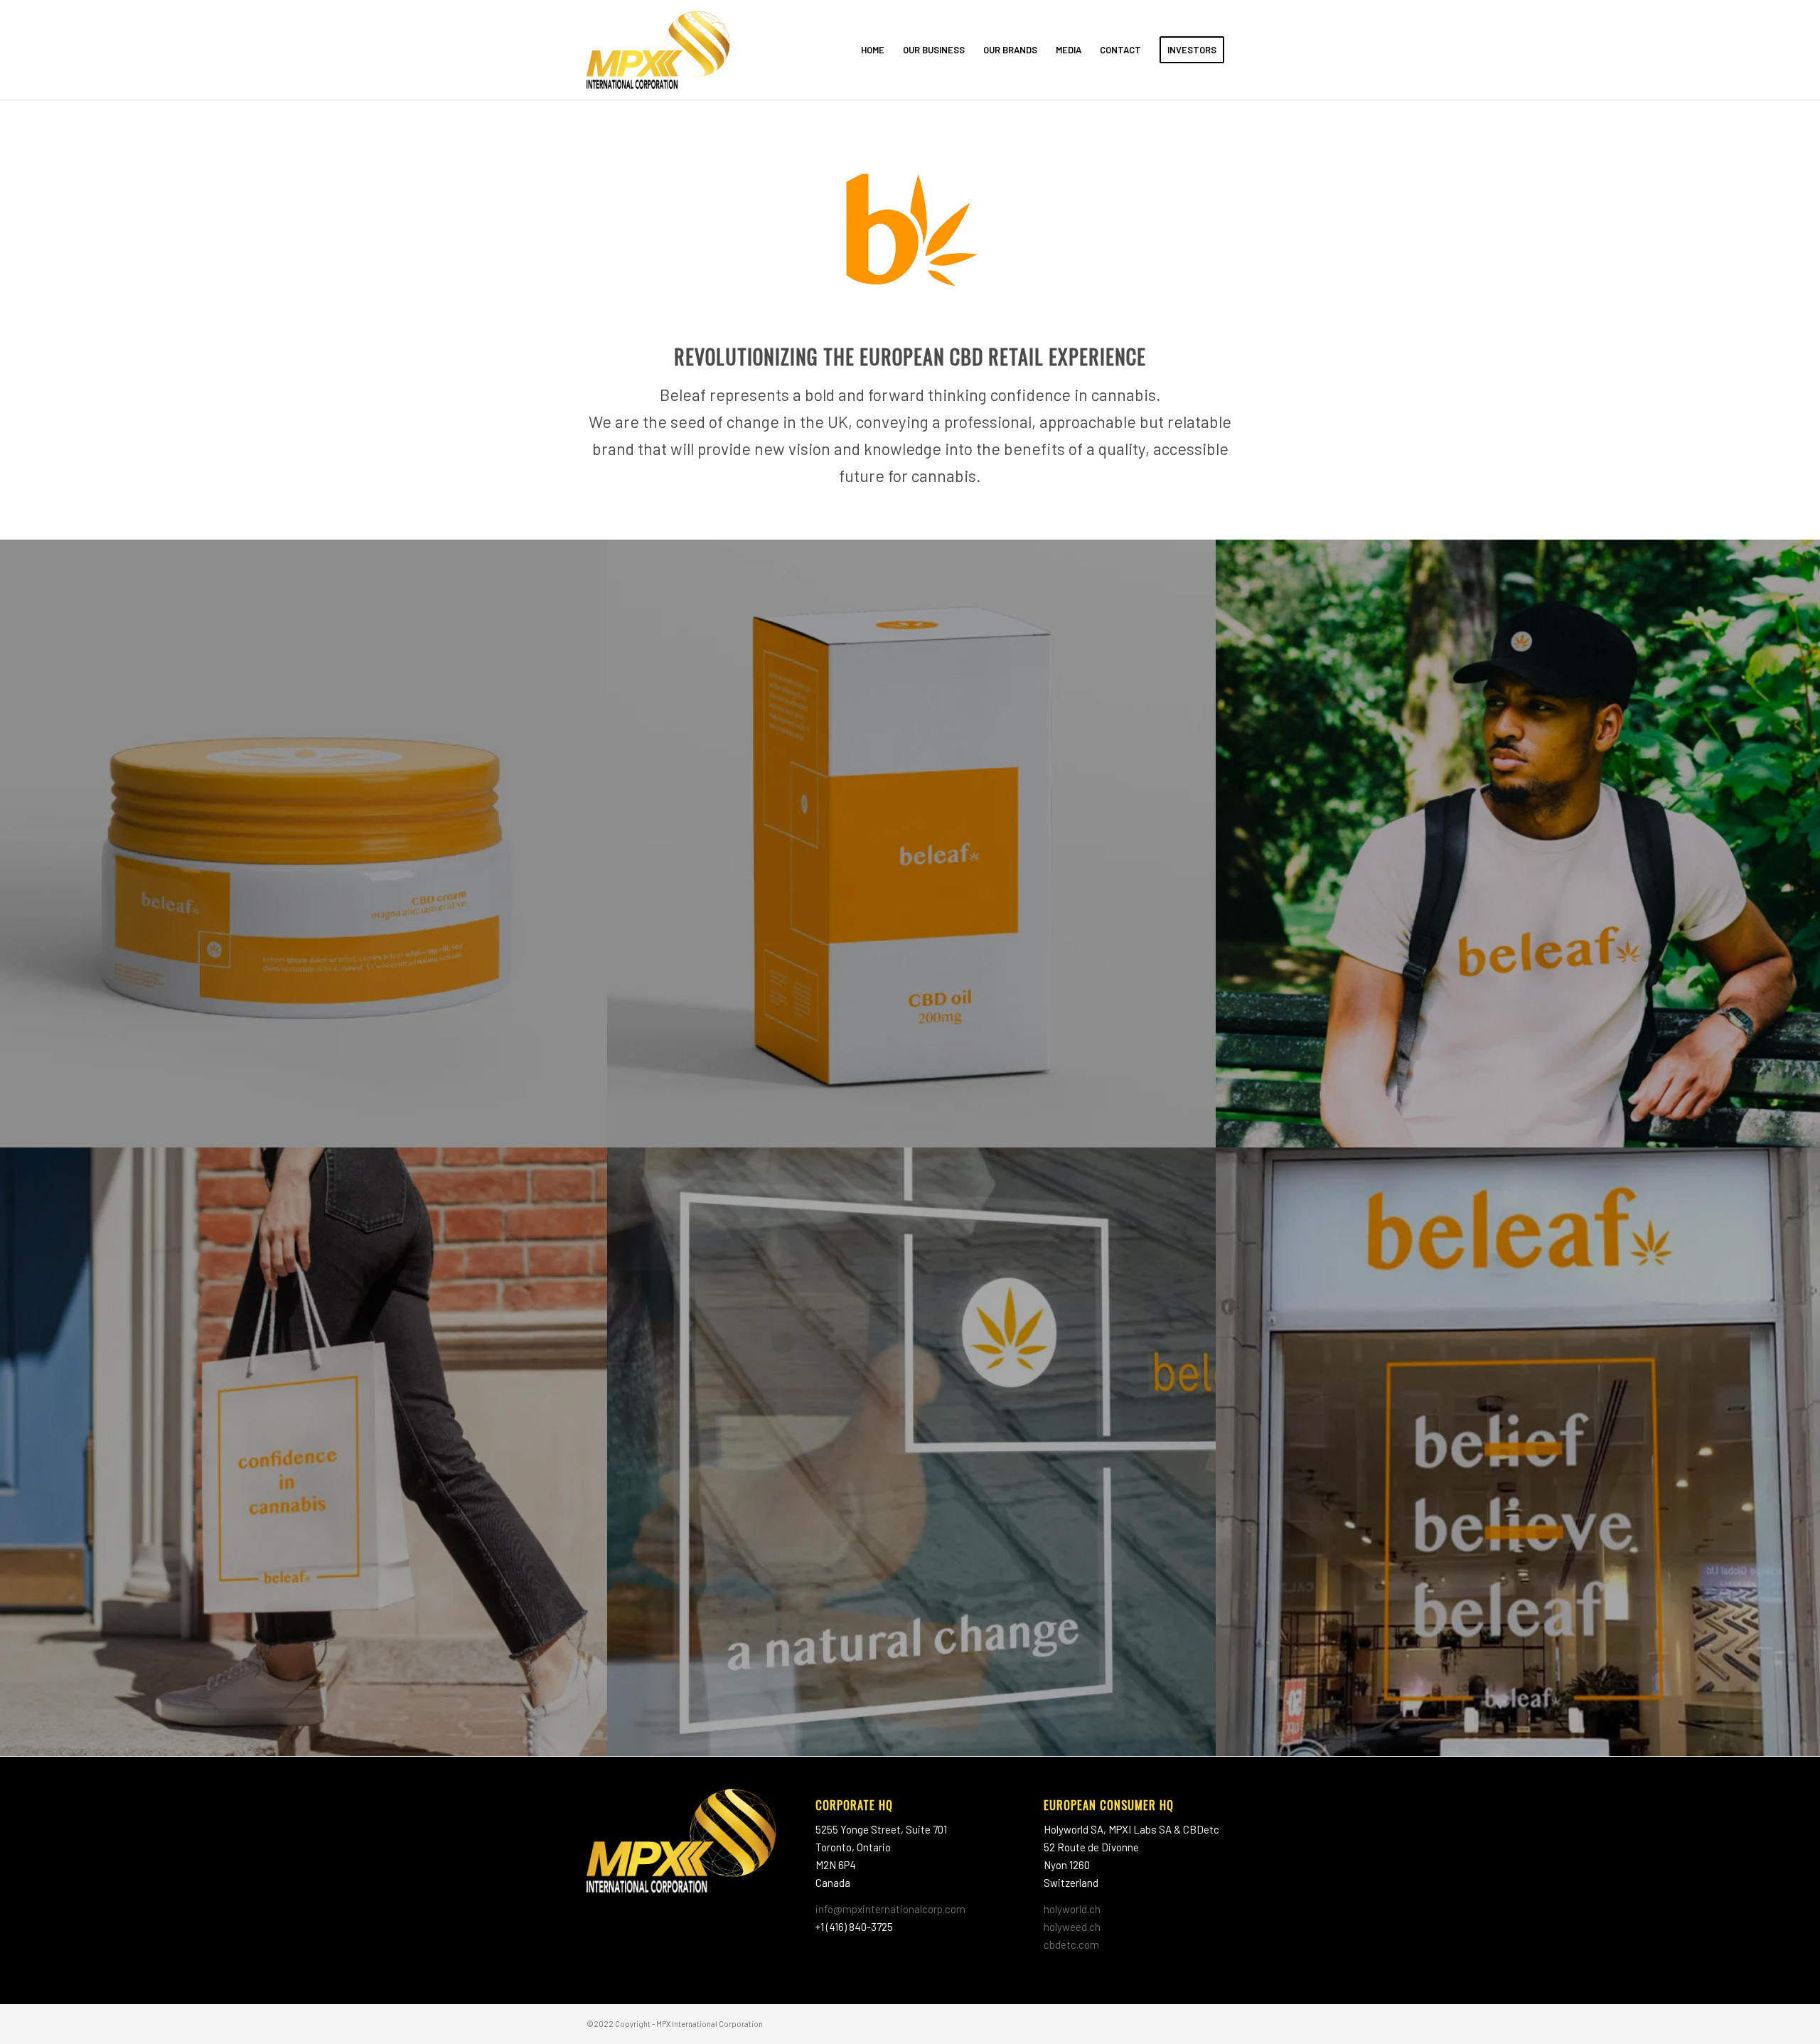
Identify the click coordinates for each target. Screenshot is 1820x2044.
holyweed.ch (1072, 1927)
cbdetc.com (1071, 1944)
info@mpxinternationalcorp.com (890, 1909)
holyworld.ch (1072, 1909)
